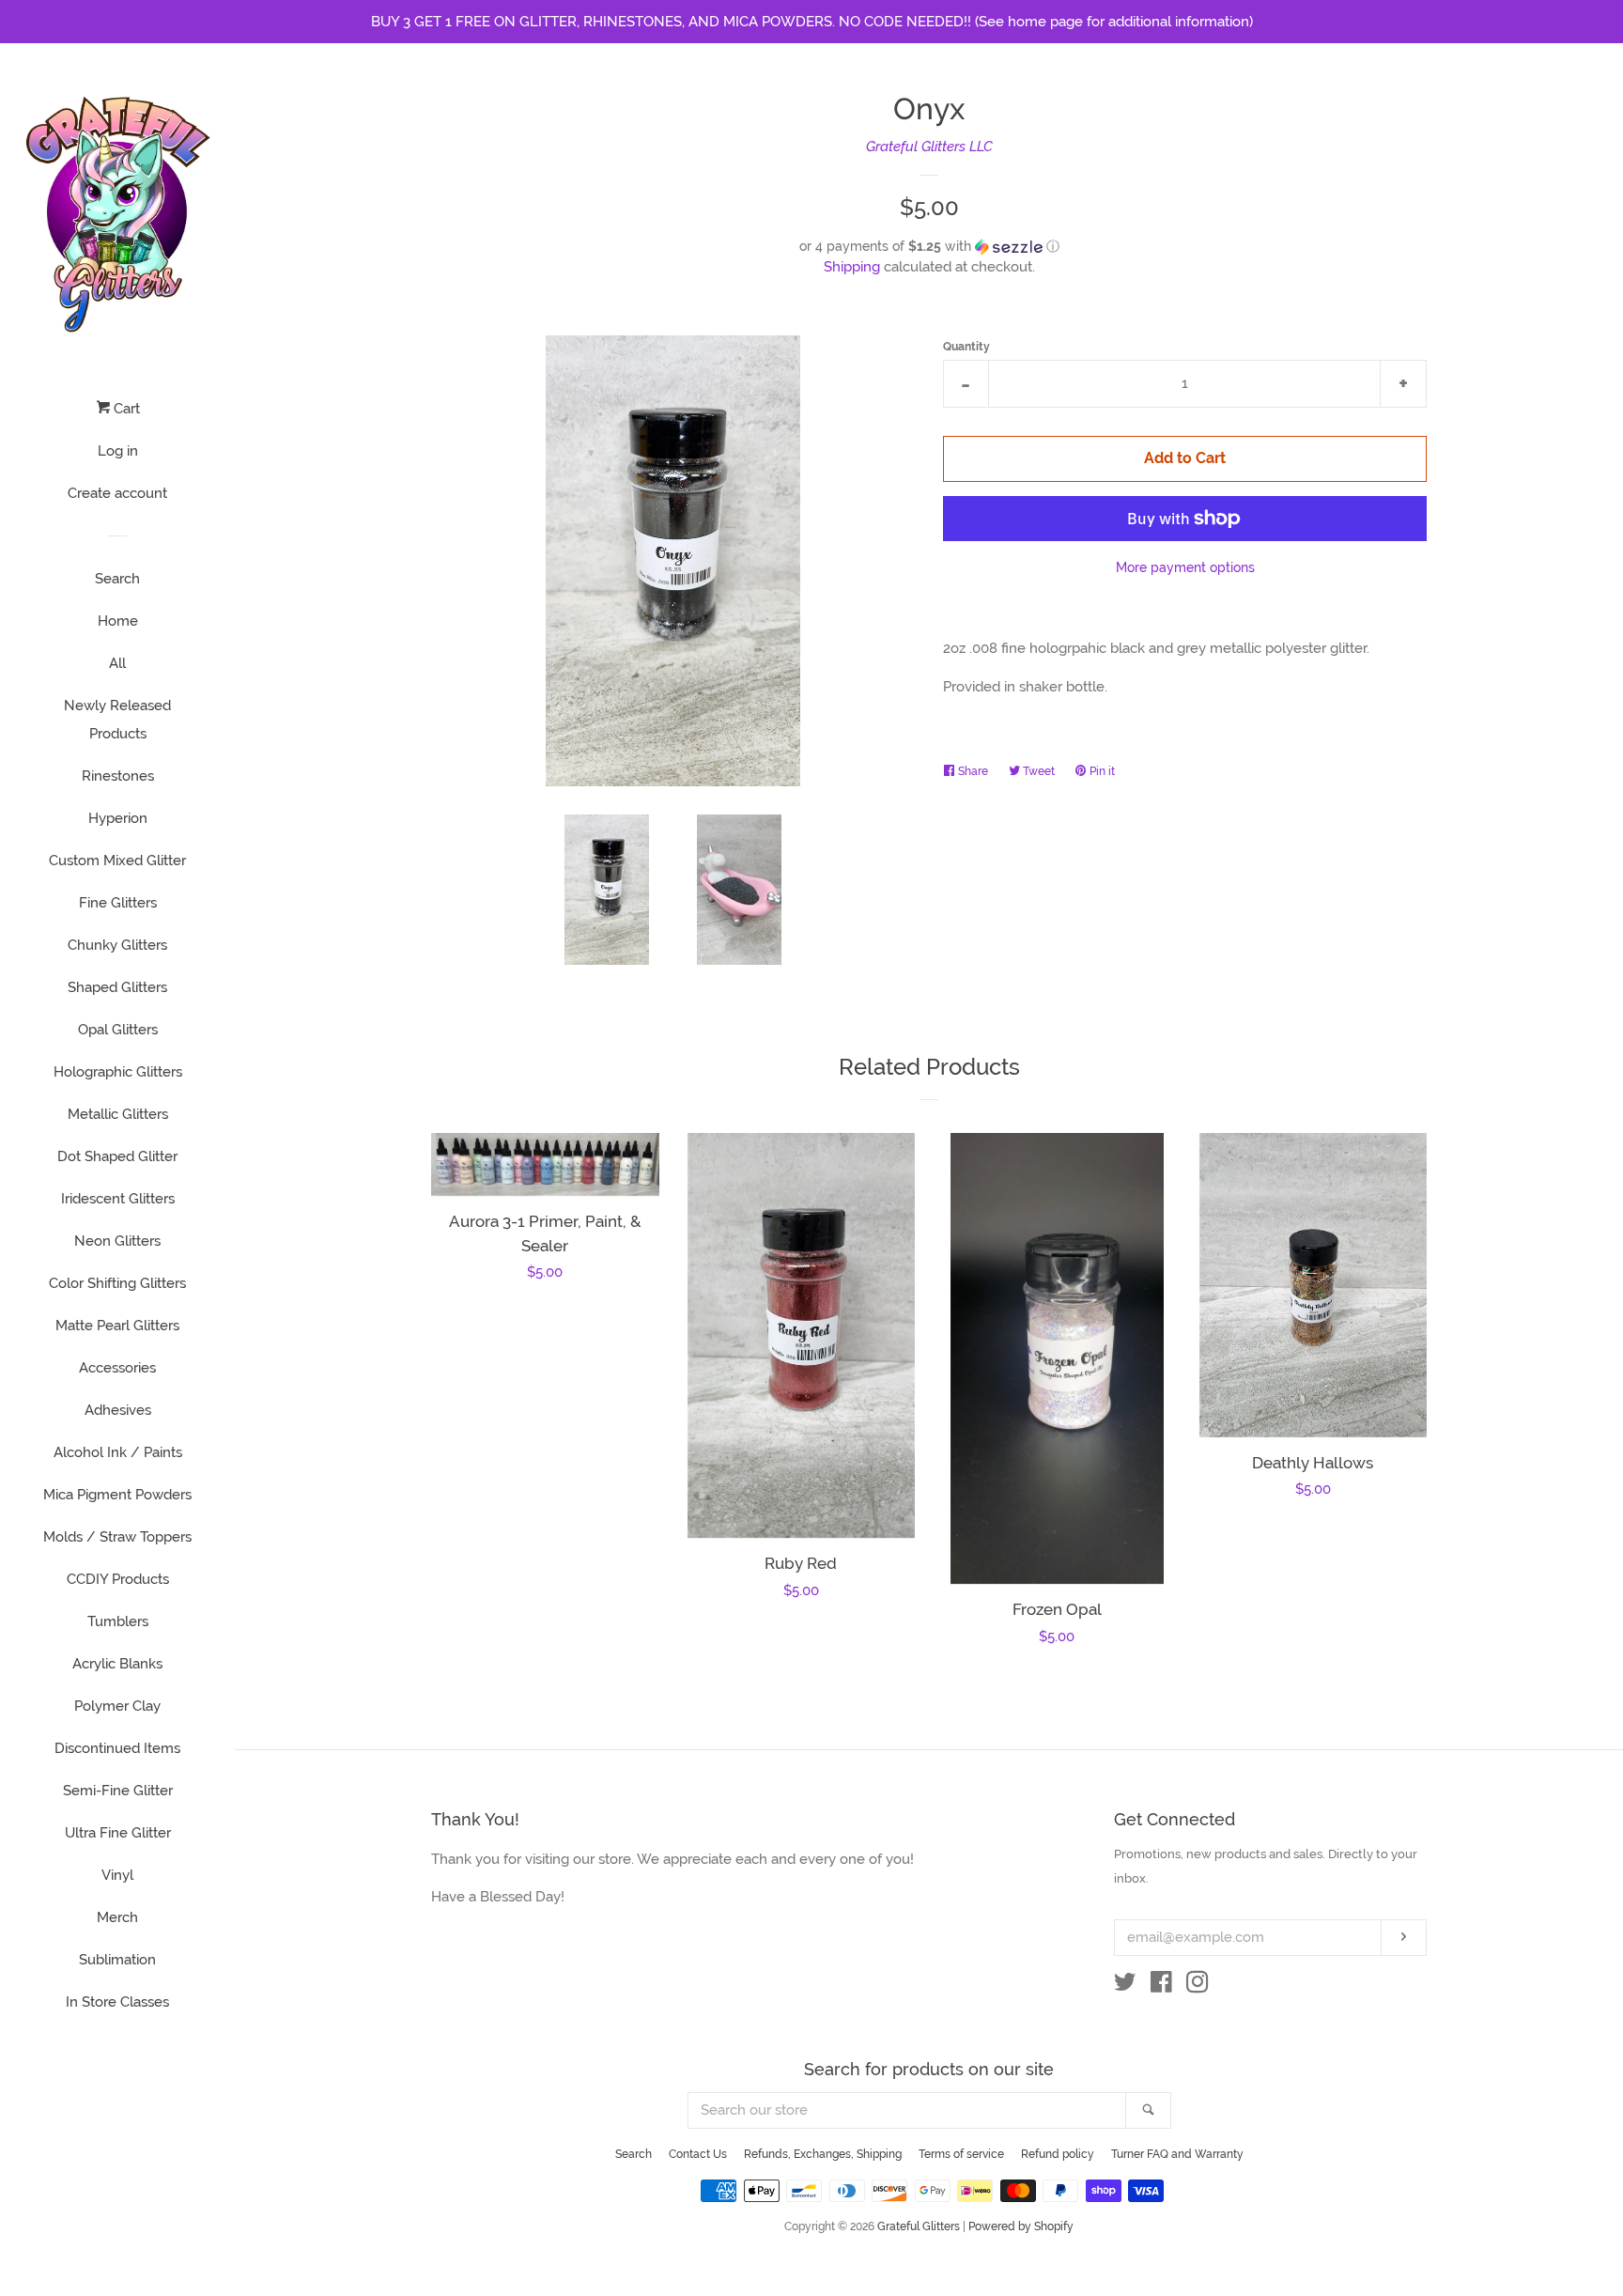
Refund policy (1058, 2154)
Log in (118, 451)
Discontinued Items (117, 1748)
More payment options (1185, 567)
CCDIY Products (118, 1579)
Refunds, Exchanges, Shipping (823, 2154)
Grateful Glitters (919, 2226)
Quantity (966, 347)
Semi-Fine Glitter (118, 1791)
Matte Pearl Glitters (117, 1326)
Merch (117, 1917)
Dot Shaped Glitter (117, 1156)
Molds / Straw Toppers (117, 1537)
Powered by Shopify (1021, 2226)
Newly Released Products (117, 720)
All (117, 663)
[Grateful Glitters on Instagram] (1198, 1986)
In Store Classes (117, 2002)
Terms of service (961, 2154)
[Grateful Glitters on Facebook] (1161, 1986)
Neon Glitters (117, 1241)
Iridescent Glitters (118, 1199)
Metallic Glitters (118, 1114)
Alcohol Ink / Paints (118, 1452)
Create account (117, 493)
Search (117, 579)
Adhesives (118, 1410)
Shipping (852, 267)
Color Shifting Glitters (117, 1283)
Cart (125, 409)
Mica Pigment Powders (117, 1495)
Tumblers (118, 1621)
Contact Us (698, 2154)
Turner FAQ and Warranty (1177, 2154)
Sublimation (117, 1960)
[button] (929, 247)
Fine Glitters (118, 903)
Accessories (117, 1368)
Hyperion (118, 818)
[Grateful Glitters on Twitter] (1125, 1986)
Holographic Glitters (118, 1072)
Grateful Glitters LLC (929, 147)
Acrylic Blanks (117, 1664)
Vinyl (117, 1875)
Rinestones (118, 776)
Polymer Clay (117, 1706)
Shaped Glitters (117, 987)
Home (118, 621)
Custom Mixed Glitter (117, 861)
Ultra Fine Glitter (118, 1833)
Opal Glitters (118, 1030)
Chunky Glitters (117, 945)
